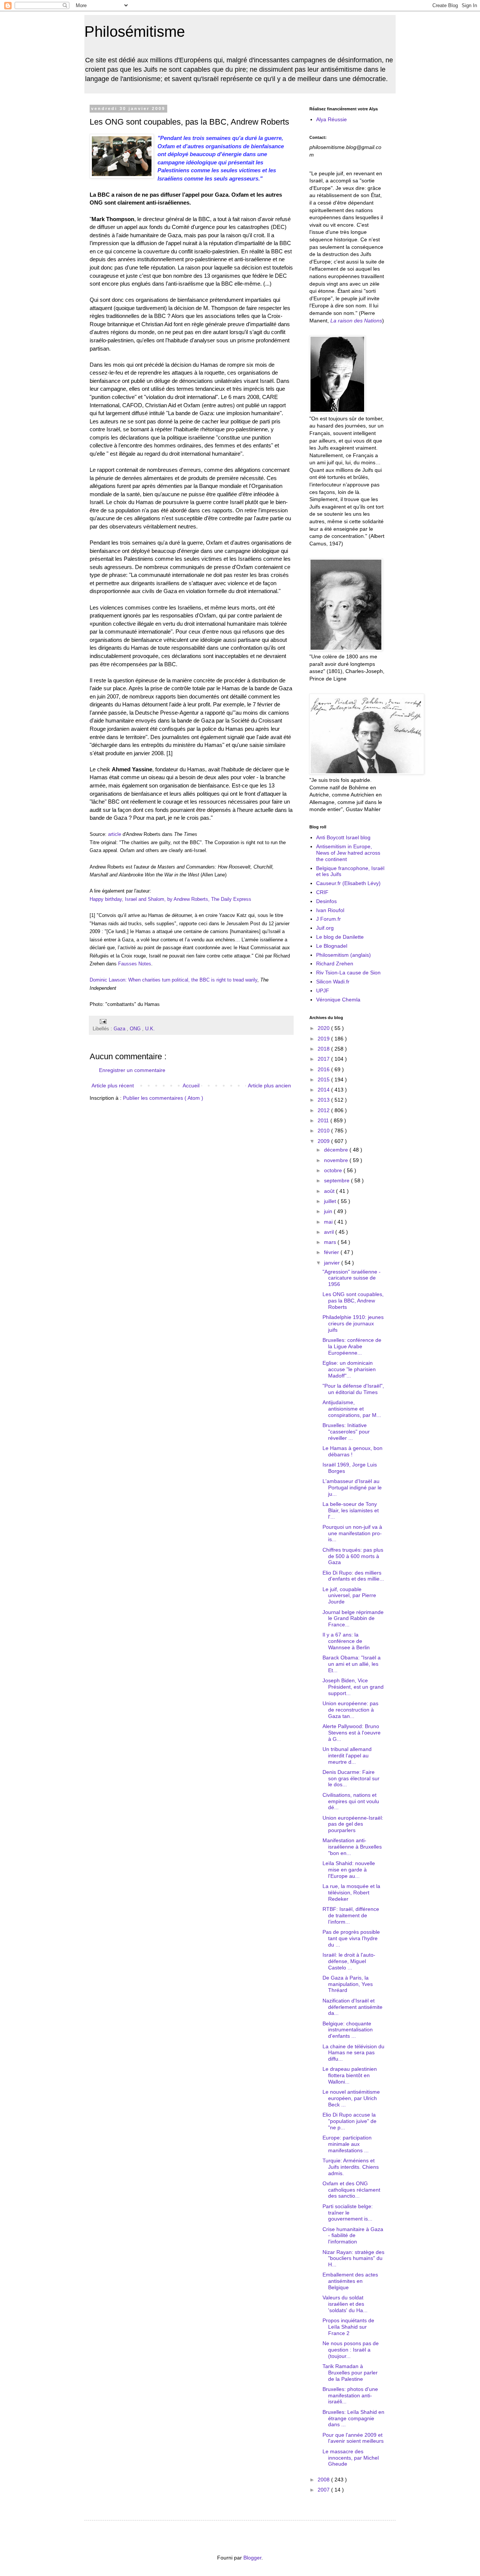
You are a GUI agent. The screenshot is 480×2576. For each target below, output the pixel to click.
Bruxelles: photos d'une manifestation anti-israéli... (350, 2395)
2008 (324, 2480)
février (332, 1252)
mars (331, 1242)
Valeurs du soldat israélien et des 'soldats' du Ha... (345, 2304)
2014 (324, 1090)
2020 (324, 1028)
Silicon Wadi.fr (333, 982)
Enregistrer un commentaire (132, 1070)
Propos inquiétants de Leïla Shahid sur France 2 (348, 2327)
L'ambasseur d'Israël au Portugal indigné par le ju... (352, 1487)
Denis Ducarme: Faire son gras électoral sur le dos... (351, 1778)
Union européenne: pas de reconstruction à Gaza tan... (350, 1710)
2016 (324, 1069)
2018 (324, 1049)
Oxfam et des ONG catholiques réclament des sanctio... (351, 2190)
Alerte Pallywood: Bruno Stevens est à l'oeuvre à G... (352, 1733)
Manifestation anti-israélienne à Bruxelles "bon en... (352, 1847)
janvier (333, 1263)
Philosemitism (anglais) (343, 955)
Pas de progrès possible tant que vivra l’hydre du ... (351, 1938)
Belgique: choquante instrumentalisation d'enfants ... (348, 2030)
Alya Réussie (331, 119)
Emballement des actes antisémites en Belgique (350, 2281)
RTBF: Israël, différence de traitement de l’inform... (351, 1915)
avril (330, 1232)
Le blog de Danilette (340, 937)
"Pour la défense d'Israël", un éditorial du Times (353, 1389)
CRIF (322, 892)
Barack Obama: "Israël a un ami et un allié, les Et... (352, 1664)
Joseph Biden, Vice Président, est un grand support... (353, 1687)
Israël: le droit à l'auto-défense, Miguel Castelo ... (349, 1961)
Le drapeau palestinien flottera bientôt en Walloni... (350, 2075)
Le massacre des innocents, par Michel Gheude (351, 2458)
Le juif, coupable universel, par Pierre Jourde (349, 1596)
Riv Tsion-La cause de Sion (348, 973)
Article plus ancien (269, 1086)
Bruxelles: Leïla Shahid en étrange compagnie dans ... (353, 2418)
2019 (324, 1039)
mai (329, 1222)
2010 (324, 1131)
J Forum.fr (328, 919)
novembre (337, 1160)
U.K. (150, 1029)
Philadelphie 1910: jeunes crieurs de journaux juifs (353, 1323)
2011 (324, 1120)
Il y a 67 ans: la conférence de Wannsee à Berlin (346, 1641)
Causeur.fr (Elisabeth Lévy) (348, 883)
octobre (334, 1170)
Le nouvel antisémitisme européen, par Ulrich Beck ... (351, 2098)
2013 (324, 1100)
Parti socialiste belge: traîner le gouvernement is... (348, 2213)
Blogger (252, 2558)
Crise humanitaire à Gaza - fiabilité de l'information (353, 2236)
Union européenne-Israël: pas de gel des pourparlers (353, 1824)
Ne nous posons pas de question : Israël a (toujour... (351, 2350)
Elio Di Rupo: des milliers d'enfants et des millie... (353, 1576)
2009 (324, 1141)
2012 (324, 1110)
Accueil (191, 1086)
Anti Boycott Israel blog (343, 837)
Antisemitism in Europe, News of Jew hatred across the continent (348, 853)
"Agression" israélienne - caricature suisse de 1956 (352, 1278)
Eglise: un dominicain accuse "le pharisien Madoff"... (349, 1369)
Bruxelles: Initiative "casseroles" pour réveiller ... (346, 1432)
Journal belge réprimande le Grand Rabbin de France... (353, 1618)
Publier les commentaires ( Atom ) (163, 1098)
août (330, 1191)
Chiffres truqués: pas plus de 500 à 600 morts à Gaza (353, 1556)
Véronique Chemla (338, 1000)
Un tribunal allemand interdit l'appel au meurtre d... (347, 1755)
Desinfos (326, 901)
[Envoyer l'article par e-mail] (102, 1021)
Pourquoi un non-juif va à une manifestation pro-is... (352, 1533)
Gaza (120, 1029)
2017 (324, 1059)
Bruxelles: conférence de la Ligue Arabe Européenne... (352, 1346)
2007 (324, 2490)
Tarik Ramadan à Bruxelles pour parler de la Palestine (350, 2373)
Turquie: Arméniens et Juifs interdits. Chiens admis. (351, 2167)
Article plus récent (113, 1086)
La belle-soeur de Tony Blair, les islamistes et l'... (351, 1510)
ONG (136, 1029)
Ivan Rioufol (330, 910)
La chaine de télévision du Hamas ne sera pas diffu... (353, 2053)
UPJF (323, 991)
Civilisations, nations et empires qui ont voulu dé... (351, 1801)
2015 (324, 1079)
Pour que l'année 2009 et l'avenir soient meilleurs (353, 2438)
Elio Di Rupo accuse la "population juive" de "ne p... (349, 2121)
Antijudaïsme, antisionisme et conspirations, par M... (352, 1409)
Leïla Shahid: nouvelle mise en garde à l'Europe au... (349, 1870)
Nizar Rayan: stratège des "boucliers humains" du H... (353, 2258)
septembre (337, 1180)
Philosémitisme (135, 32)
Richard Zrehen (335, 964)
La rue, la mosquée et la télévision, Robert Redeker (351, 1892)
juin (329, 1211)
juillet (331, 1201)
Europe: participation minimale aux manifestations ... (347, 2144)
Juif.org (325, 928)
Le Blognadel (332, 946)
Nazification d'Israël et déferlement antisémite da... (352, 2007)
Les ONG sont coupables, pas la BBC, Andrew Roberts (353, 1301)
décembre (337, 1150)
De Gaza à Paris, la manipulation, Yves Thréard (348, 1984)
